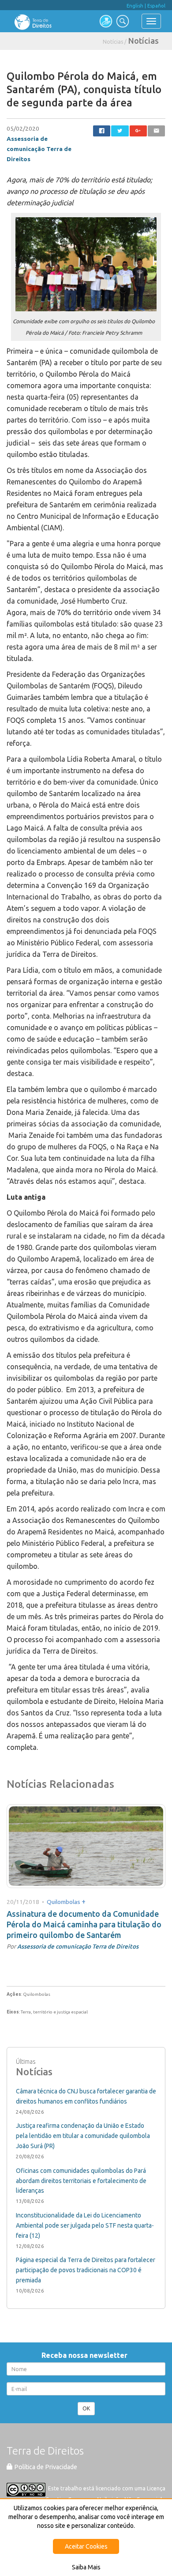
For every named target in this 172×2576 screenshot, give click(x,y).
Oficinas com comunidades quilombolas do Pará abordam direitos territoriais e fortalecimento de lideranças (81, 2181)
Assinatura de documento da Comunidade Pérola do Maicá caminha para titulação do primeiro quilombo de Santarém (84, 1924)
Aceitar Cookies (86, 2546)
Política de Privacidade (45, 2467)
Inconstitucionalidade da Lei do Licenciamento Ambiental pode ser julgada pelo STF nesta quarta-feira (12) (85, 2225)
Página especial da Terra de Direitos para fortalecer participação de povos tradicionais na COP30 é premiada (86, 2270)
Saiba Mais (86, 2567)
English (135, 6)
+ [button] (84, 1901)
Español (156, 6)
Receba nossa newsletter (86, 2355)
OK (86, 2408)
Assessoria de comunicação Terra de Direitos (39, 149)
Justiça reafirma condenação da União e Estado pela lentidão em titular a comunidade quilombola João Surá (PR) (83, 2136)
